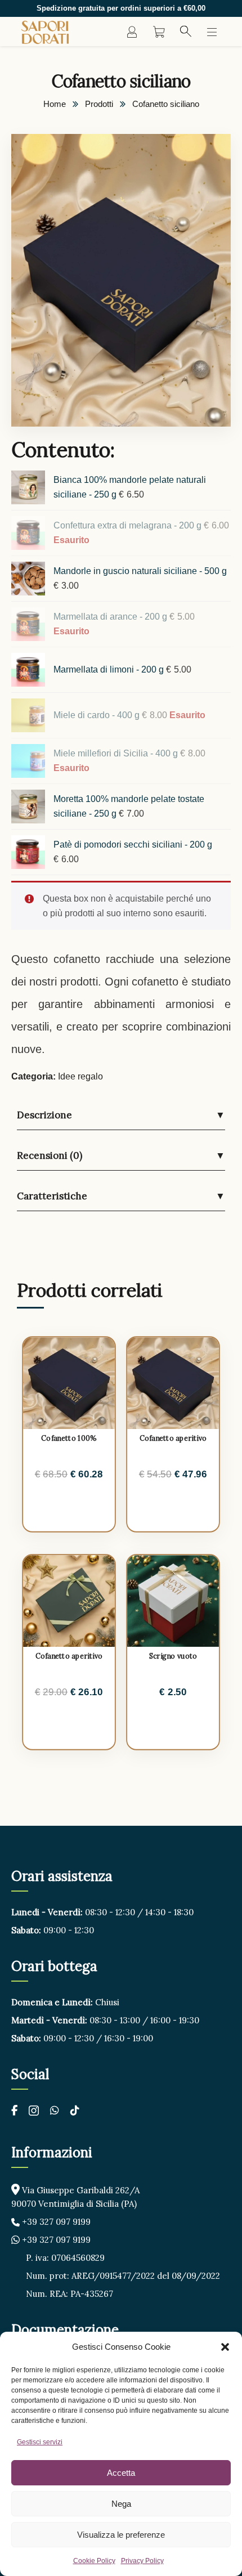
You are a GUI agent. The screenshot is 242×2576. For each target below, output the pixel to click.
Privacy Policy (142, 2561)
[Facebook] (14, 2110)
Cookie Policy (94, 2561)
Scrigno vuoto (173, 1656)
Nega (121, 2504)
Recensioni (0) (121, 1155)
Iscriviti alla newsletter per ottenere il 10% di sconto (121, 8)
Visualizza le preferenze (121, 2535)
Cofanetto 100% (69, 1438)
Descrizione (121, 1115)
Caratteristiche (121, 1196)
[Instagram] (34, 2112)
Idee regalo (80, 1076)
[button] (225, 2347)
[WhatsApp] (55, 2110)
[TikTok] (75, 2110)
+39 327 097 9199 (55, 2222)
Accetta (121, 2473)
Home (55, 104)
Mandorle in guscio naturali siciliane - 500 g (140, 571)
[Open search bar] (186, 32)
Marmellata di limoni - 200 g (110, 669)
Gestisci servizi (40, 2442)
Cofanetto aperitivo (173, 1438)
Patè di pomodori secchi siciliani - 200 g (133, 845)
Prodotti (99, 104)
